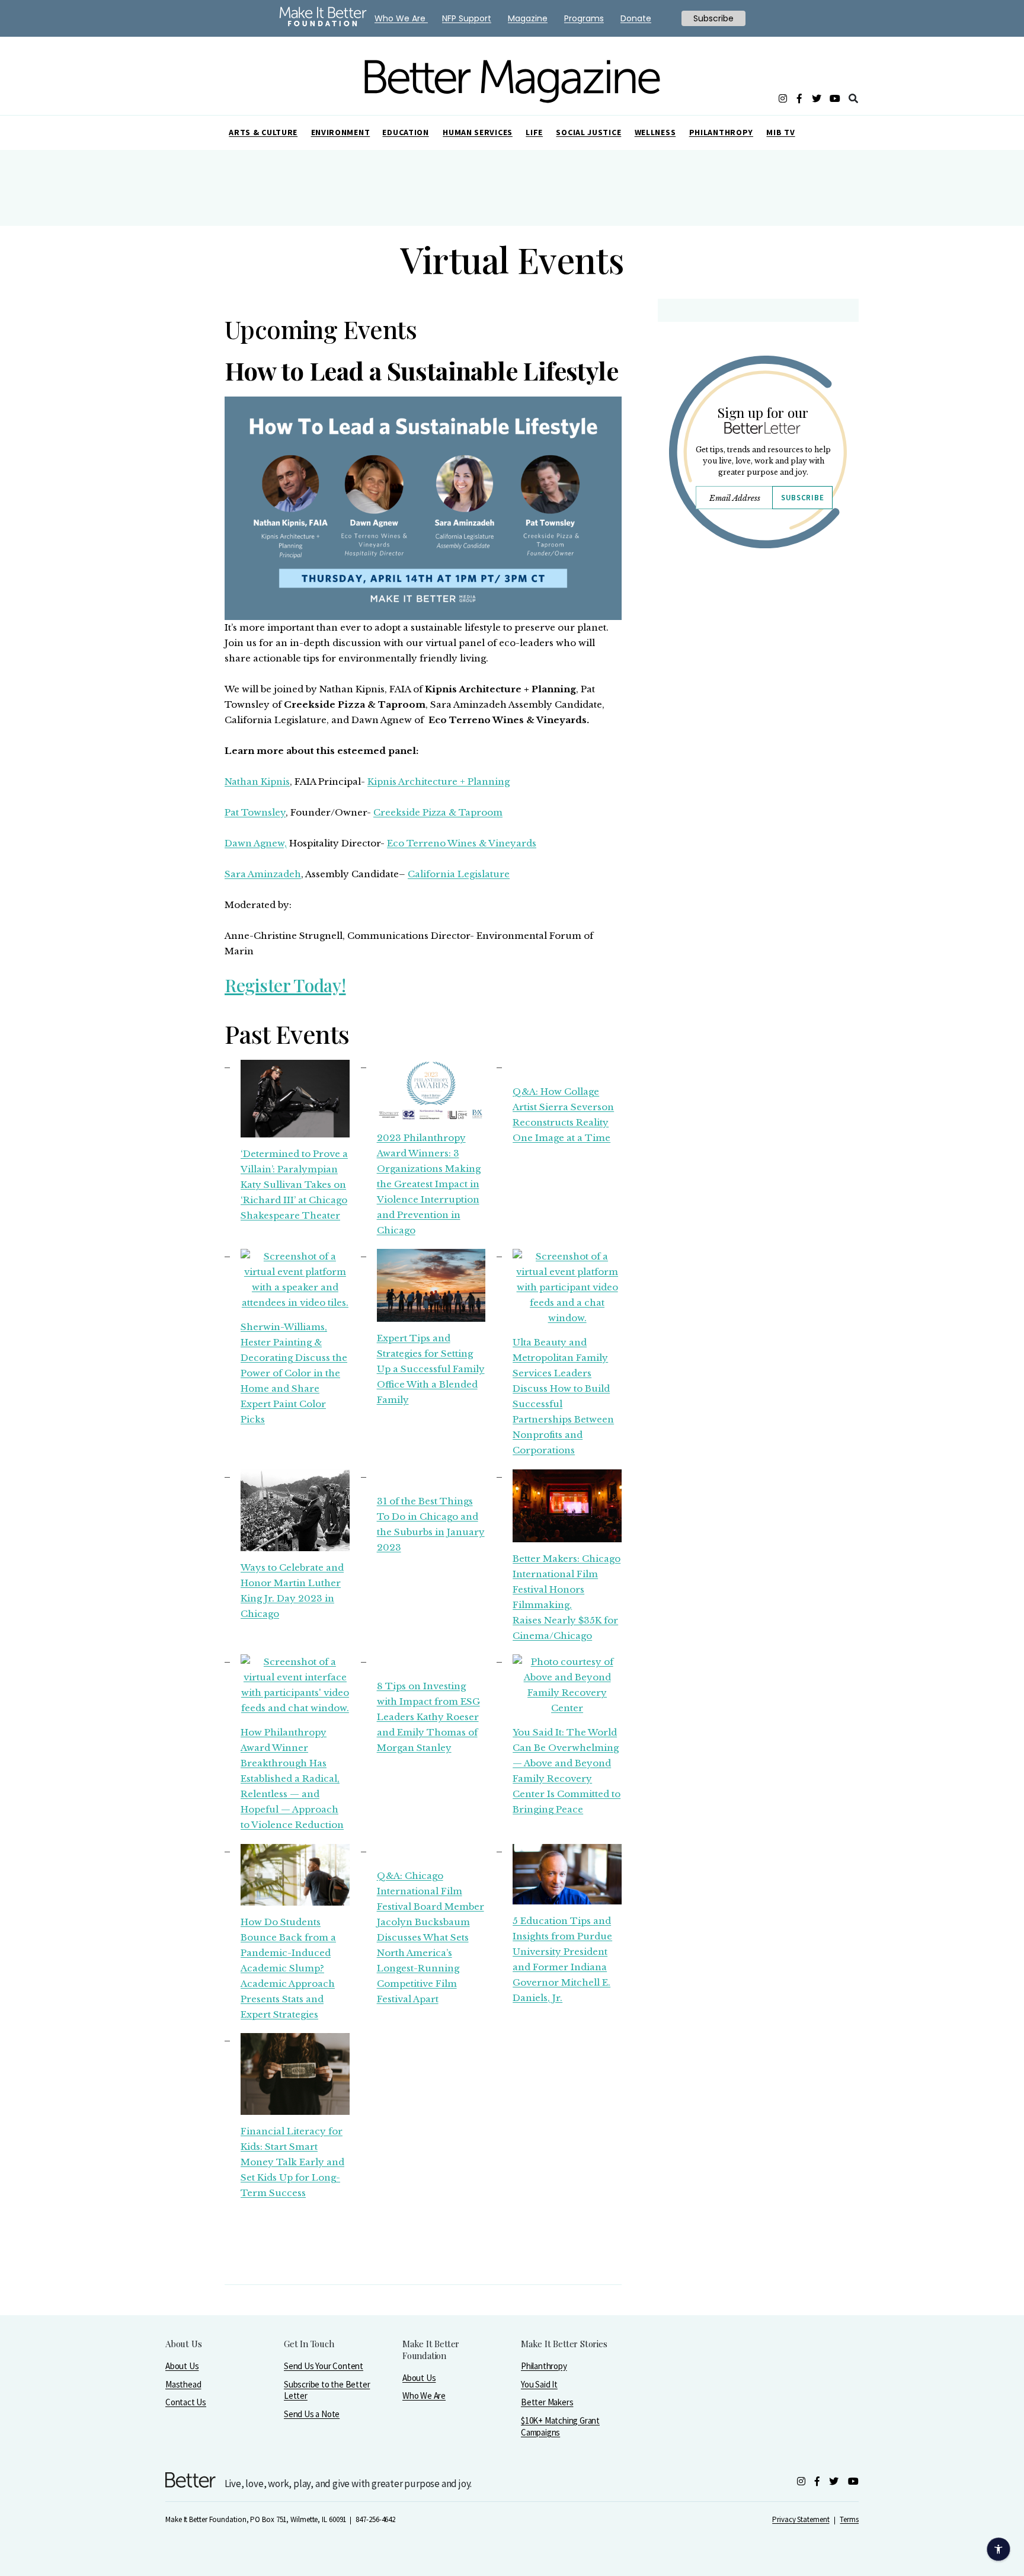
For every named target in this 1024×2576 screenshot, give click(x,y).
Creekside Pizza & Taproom (438, 812)
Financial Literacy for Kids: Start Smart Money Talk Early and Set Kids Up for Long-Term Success (292, 2162)
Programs (584, 18)
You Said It (539, 2384)
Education (405, 132)
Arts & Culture (263, 132)
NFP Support (467, 18)
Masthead (183, 2384)
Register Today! (285, 985)
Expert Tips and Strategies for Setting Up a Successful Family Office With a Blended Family (431, 1369)
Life (534, 132)
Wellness (655, 132)
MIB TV (780, 132)
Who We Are (424, 2396)
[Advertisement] (758, 661)
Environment (341, 132)
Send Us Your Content (324, 2366)
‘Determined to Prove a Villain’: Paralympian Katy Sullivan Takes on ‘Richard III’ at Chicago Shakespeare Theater (294, 1185)
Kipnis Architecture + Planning (439, 782)
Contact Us (186, 2402)
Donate (636, 18)
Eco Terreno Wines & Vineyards (462, 843)
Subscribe (802, 498)
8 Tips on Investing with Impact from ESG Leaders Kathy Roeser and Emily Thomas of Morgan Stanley (428, 1717)
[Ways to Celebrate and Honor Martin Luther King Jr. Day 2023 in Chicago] (295, 1510)
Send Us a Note (312, 2414)
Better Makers (547, 2402)
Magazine (528, 18)
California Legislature (459, 874)
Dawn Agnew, (256, 843)
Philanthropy (721, 132)
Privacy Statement (801, 2519)
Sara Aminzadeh (263, 874)
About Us (182, 2366)
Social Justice (588, 132)
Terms (849, 2519)
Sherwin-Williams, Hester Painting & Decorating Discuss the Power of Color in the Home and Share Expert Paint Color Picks (294, 1373)
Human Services (478, 132)
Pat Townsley (255, 812)
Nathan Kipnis (257, 782)
